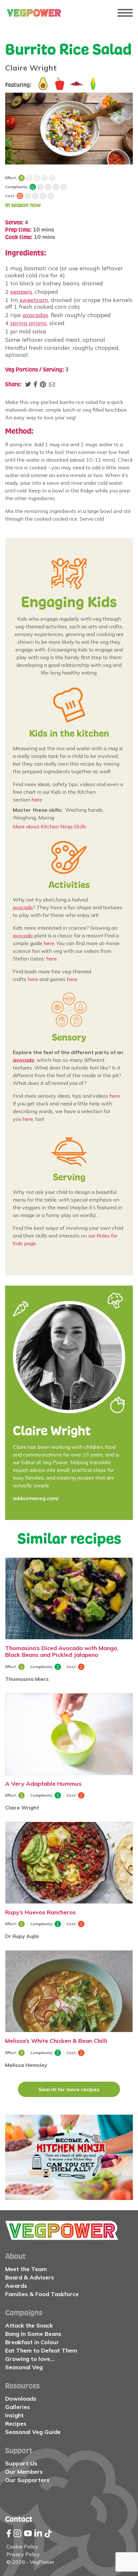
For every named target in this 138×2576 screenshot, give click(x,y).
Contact (19, 2519)
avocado (23, 907)
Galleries (17, 2407)
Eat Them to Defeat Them (41, 2350)
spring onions (28, 323)
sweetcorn (34, 300)
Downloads (21, 2399)
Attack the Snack (29, 2325)
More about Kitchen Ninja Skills (50, 827)
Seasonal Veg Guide (33, 2432)
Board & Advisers (30, 2277)
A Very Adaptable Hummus (43, 1783)
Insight (14, 2415)
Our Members (24, 2472)
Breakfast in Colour (32, 2342)
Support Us (21, 2463)
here (37, 800)
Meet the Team (26, 2269)
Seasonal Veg (24, 2367)
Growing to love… (30, 2359)
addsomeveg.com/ (36, 1498)
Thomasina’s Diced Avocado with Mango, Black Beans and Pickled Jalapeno (62, 1651)
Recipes (16, 2424)
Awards (16, 2286)
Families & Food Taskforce (42, 2294)
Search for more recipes (69, 2089)
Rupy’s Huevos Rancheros (40, 1912)
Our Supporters (27, 2480)
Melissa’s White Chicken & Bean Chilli (56, 2041)
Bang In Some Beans (33, 2334)
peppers (21, 292)
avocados (35, 315)
